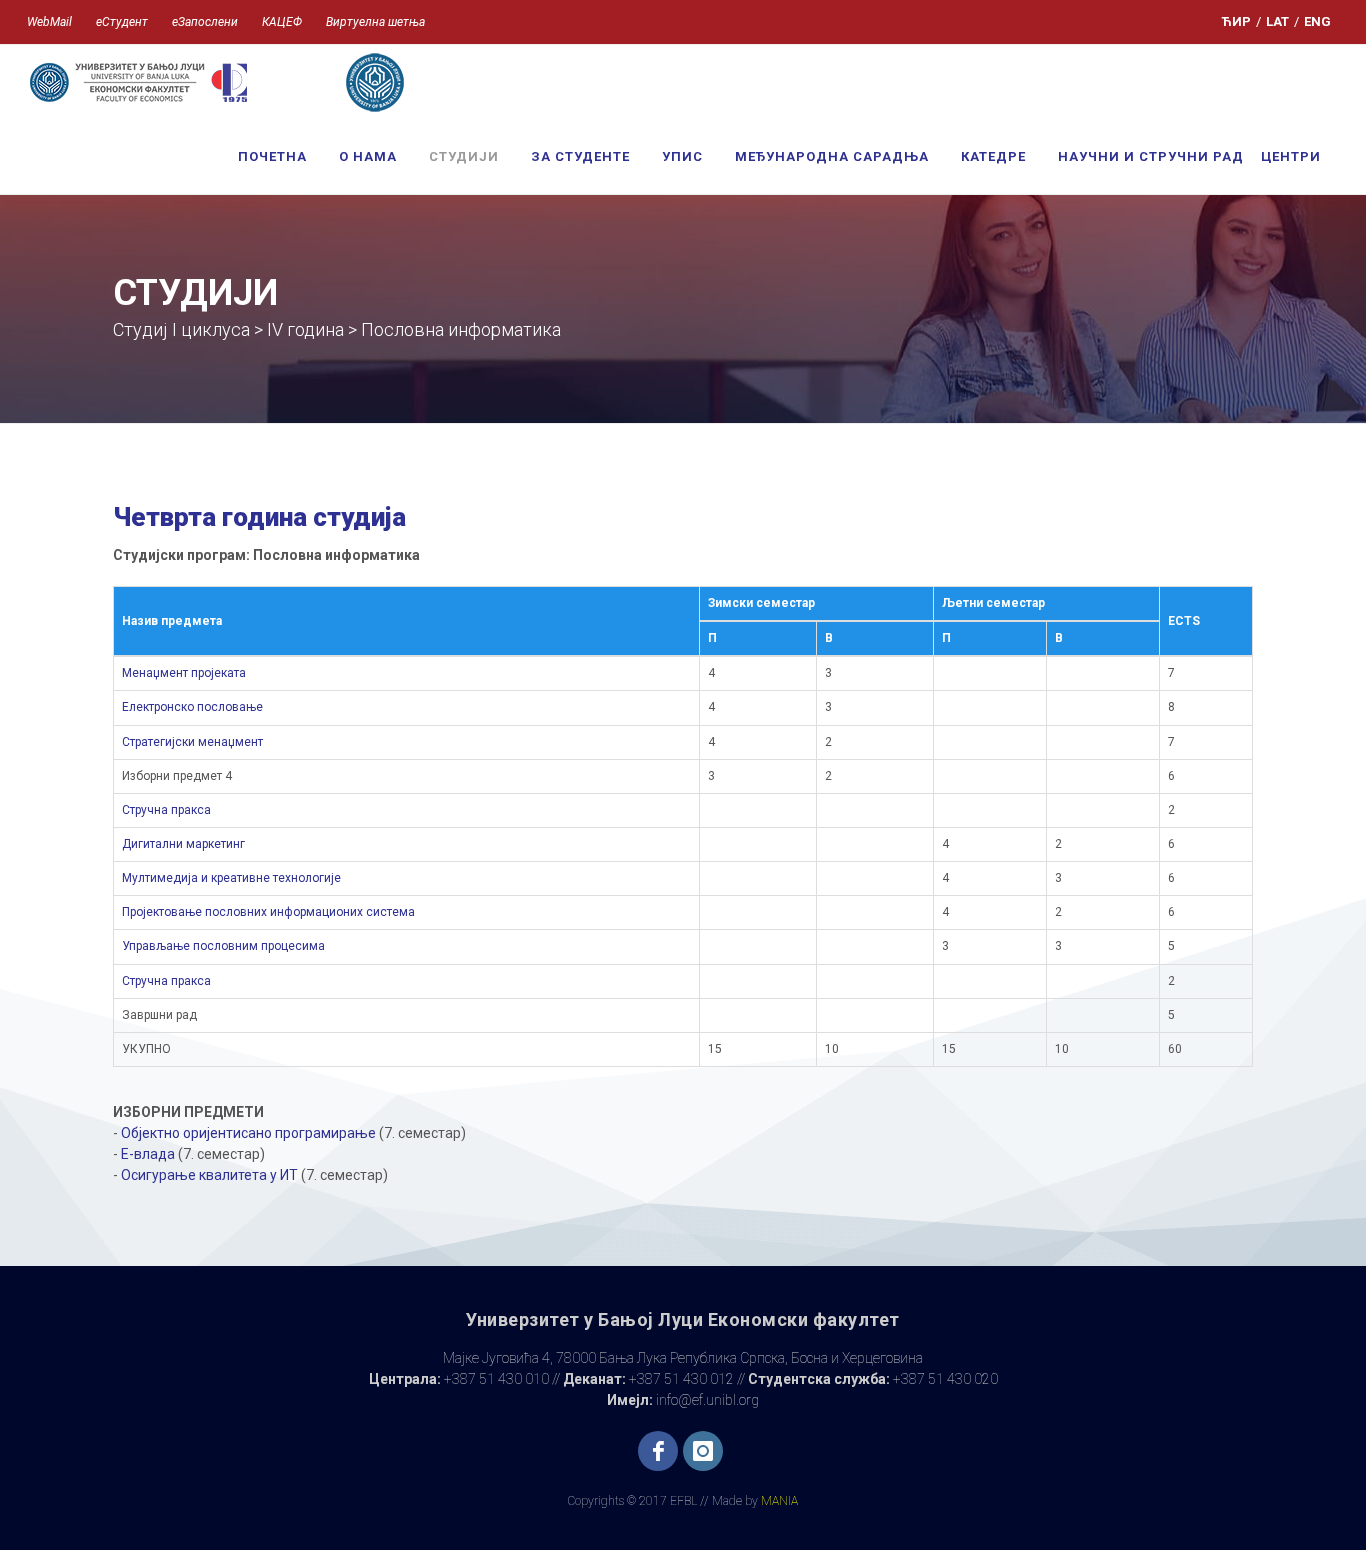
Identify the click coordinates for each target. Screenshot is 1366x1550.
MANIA (779, 1501)
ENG (1317, 21)
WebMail (49, 22)
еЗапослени (205, 22)
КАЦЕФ (282, 22)
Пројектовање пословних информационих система (268, 912)
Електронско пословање (192, 707)
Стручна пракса (166, 810)
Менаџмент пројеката (184, 673)
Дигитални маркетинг (183, 844)
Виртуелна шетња (375, 22)
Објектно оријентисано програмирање (248, 1133)
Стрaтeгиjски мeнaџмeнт (192, 742)
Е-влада (148, 1154)
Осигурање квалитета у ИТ (209, 1175)
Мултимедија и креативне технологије (231, 878)
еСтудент (122, 22)
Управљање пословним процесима (223, 946)
